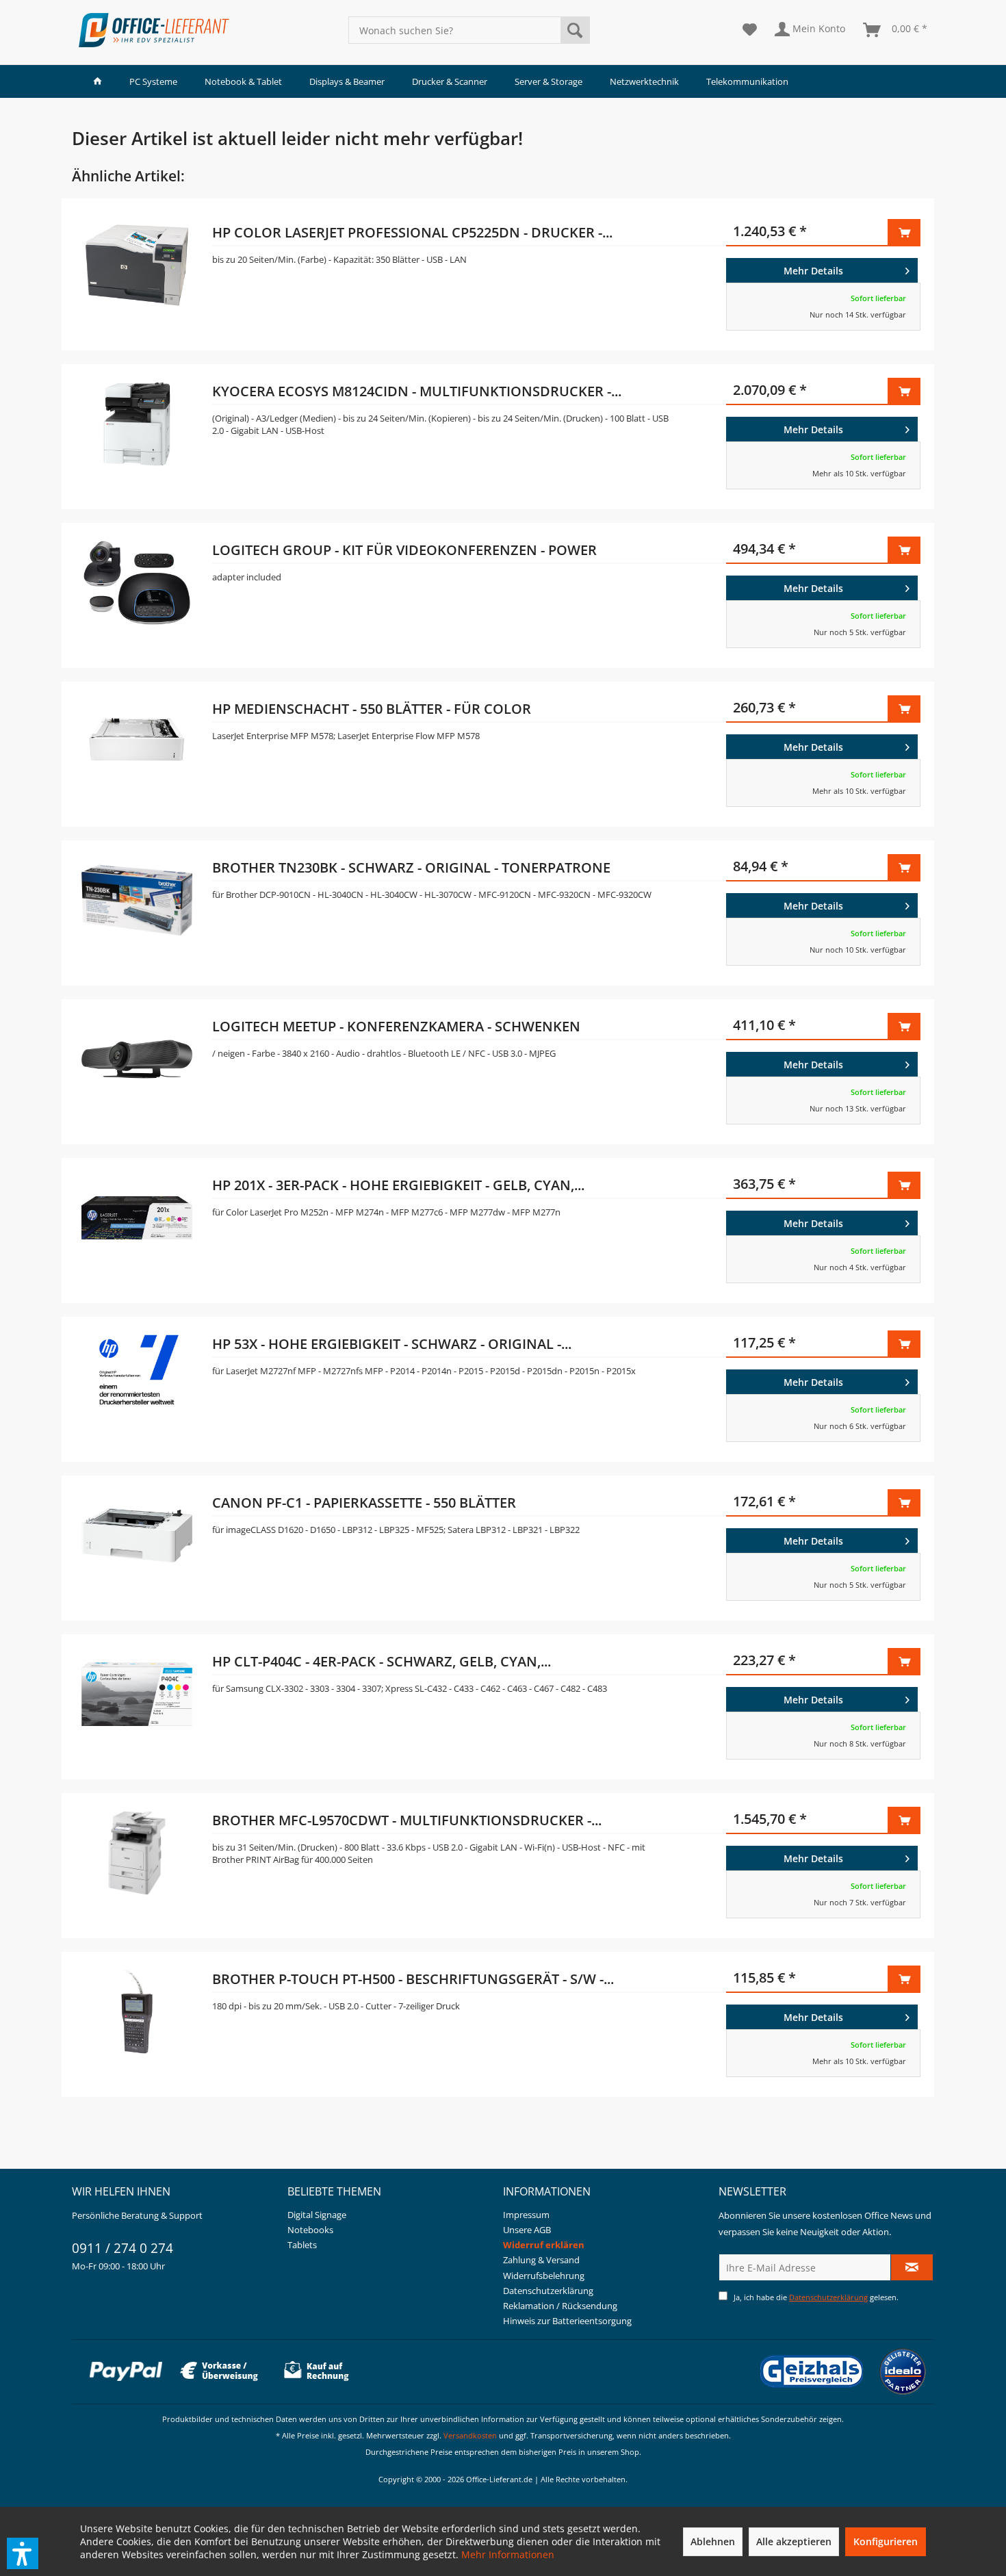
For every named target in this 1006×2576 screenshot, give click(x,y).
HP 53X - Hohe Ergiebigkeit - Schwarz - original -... (392, 1344)
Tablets (302, 2245)
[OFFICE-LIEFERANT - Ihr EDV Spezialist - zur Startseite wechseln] (154, 30)
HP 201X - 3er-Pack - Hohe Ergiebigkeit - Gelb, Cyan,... (398, 1185)
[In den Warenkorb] (904, 233)
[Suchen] (575, 30)
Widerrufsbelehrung (544, 2276)
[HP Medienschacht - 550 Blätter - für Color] (137, 751)
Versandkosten (470, 2435)
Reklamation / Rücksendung (560, 2306)
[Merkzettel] (750, 30)
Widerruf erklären (544, 2245)
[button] (23, 2553)
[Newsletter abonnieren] (912, 2267)
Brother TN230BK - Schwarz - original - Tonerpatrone (411, 867)
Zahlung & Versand (541, 2260)
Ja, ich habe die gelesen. (816, 2297)
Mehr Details (813, 271)
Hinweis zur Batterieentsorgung (567, 2321)
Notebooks (310, 2230)
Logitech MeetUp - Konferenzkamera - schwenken (396, 1026)
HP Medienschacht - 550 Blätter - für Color (372, 709)
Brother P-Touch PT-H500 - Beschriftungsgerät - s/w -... (413, 1979)
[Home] (98, 81)
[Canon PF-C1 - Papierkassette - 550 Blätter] (137, 1545)
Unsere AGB (527, 2230)
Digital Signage (317, 2215)
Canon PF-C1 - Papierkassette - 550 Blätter (364, 1503)
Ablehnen (713, 2541)
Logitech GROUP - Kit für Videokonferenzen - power (404, 550)
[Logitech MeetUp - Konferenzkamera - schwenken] (137, 1068)
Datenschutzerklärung (548, 2291)
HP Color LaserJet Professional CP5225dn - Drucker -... (412, 232)
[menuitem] (469, 30)
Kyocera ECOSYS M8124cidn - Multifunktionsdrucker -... (417, 391)
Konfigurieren (886, 2541)
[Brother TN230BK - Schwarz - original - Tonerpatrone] (137, 910)
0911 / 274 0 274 (122, 2248)
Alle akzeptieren (794, 2541)
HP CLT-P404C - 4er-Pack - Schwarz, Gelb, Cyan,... (382, 1661)
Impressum (526, 2215)
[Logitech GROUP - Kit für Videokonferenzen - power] (137, 592)
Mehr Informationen (508, 2554)
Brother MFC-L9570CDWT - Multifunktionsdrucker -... (407, 1820)
